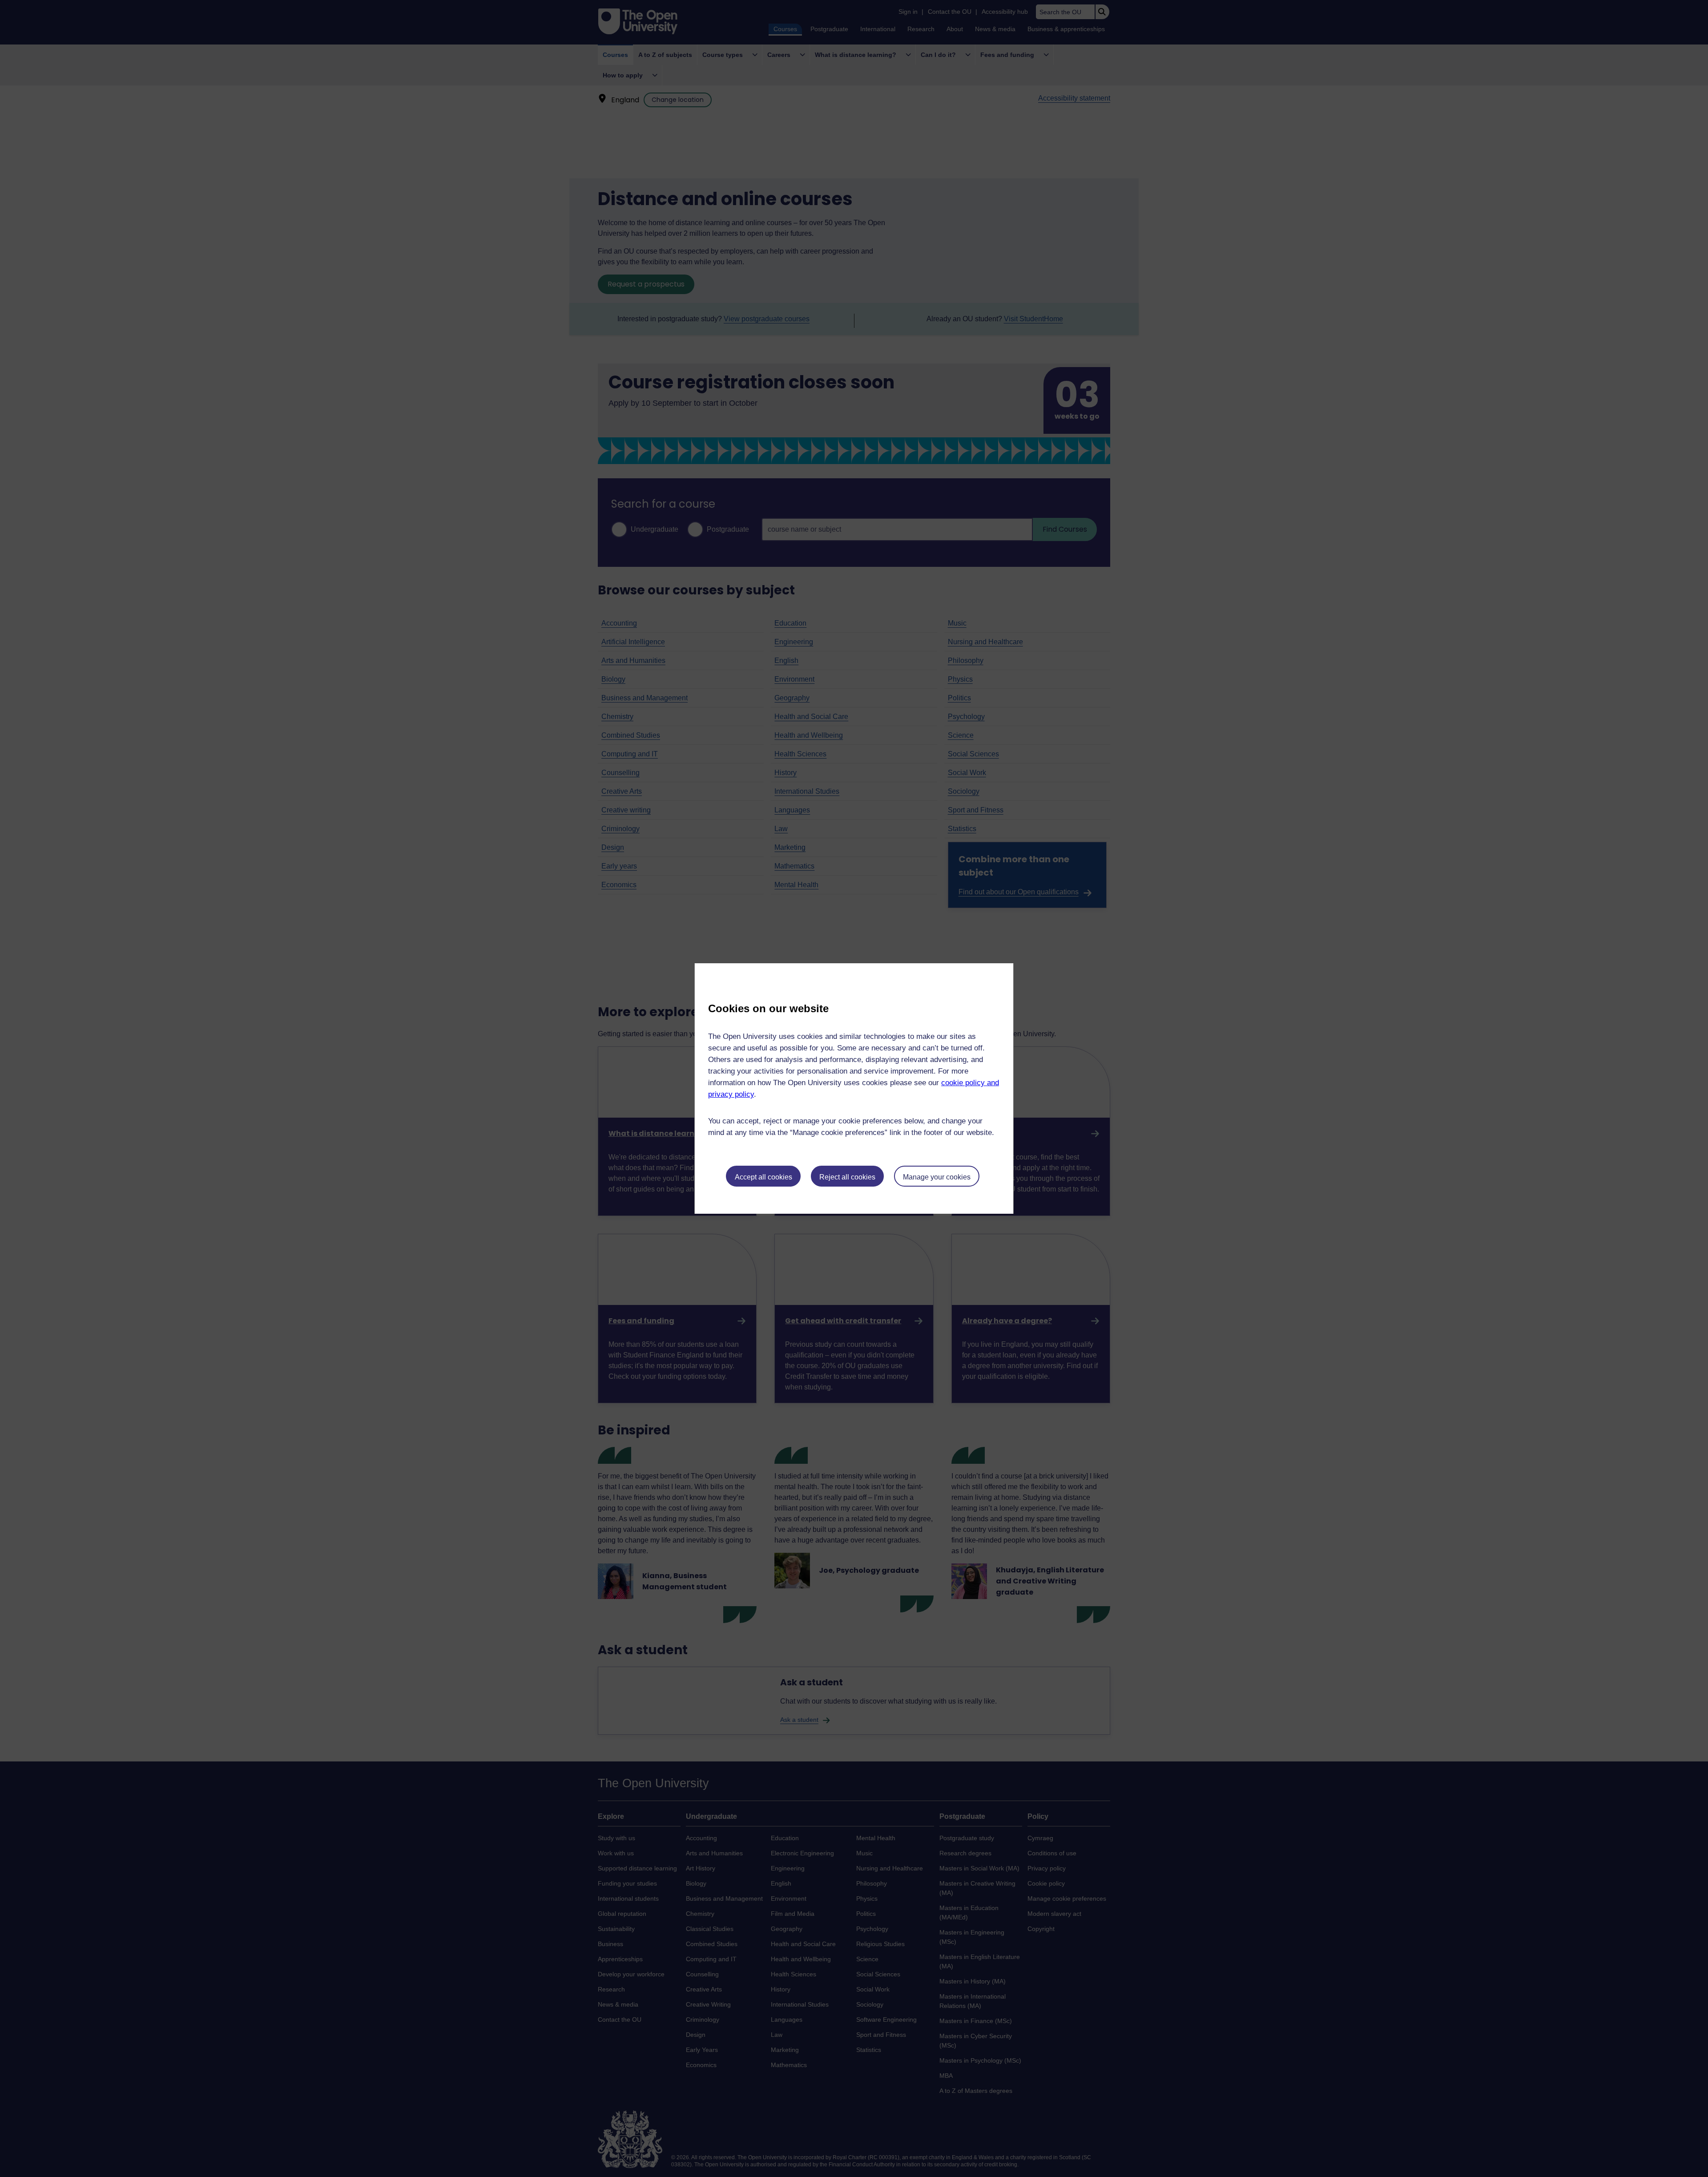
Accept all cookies (763, 1177)
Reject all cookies (847, 1177)
